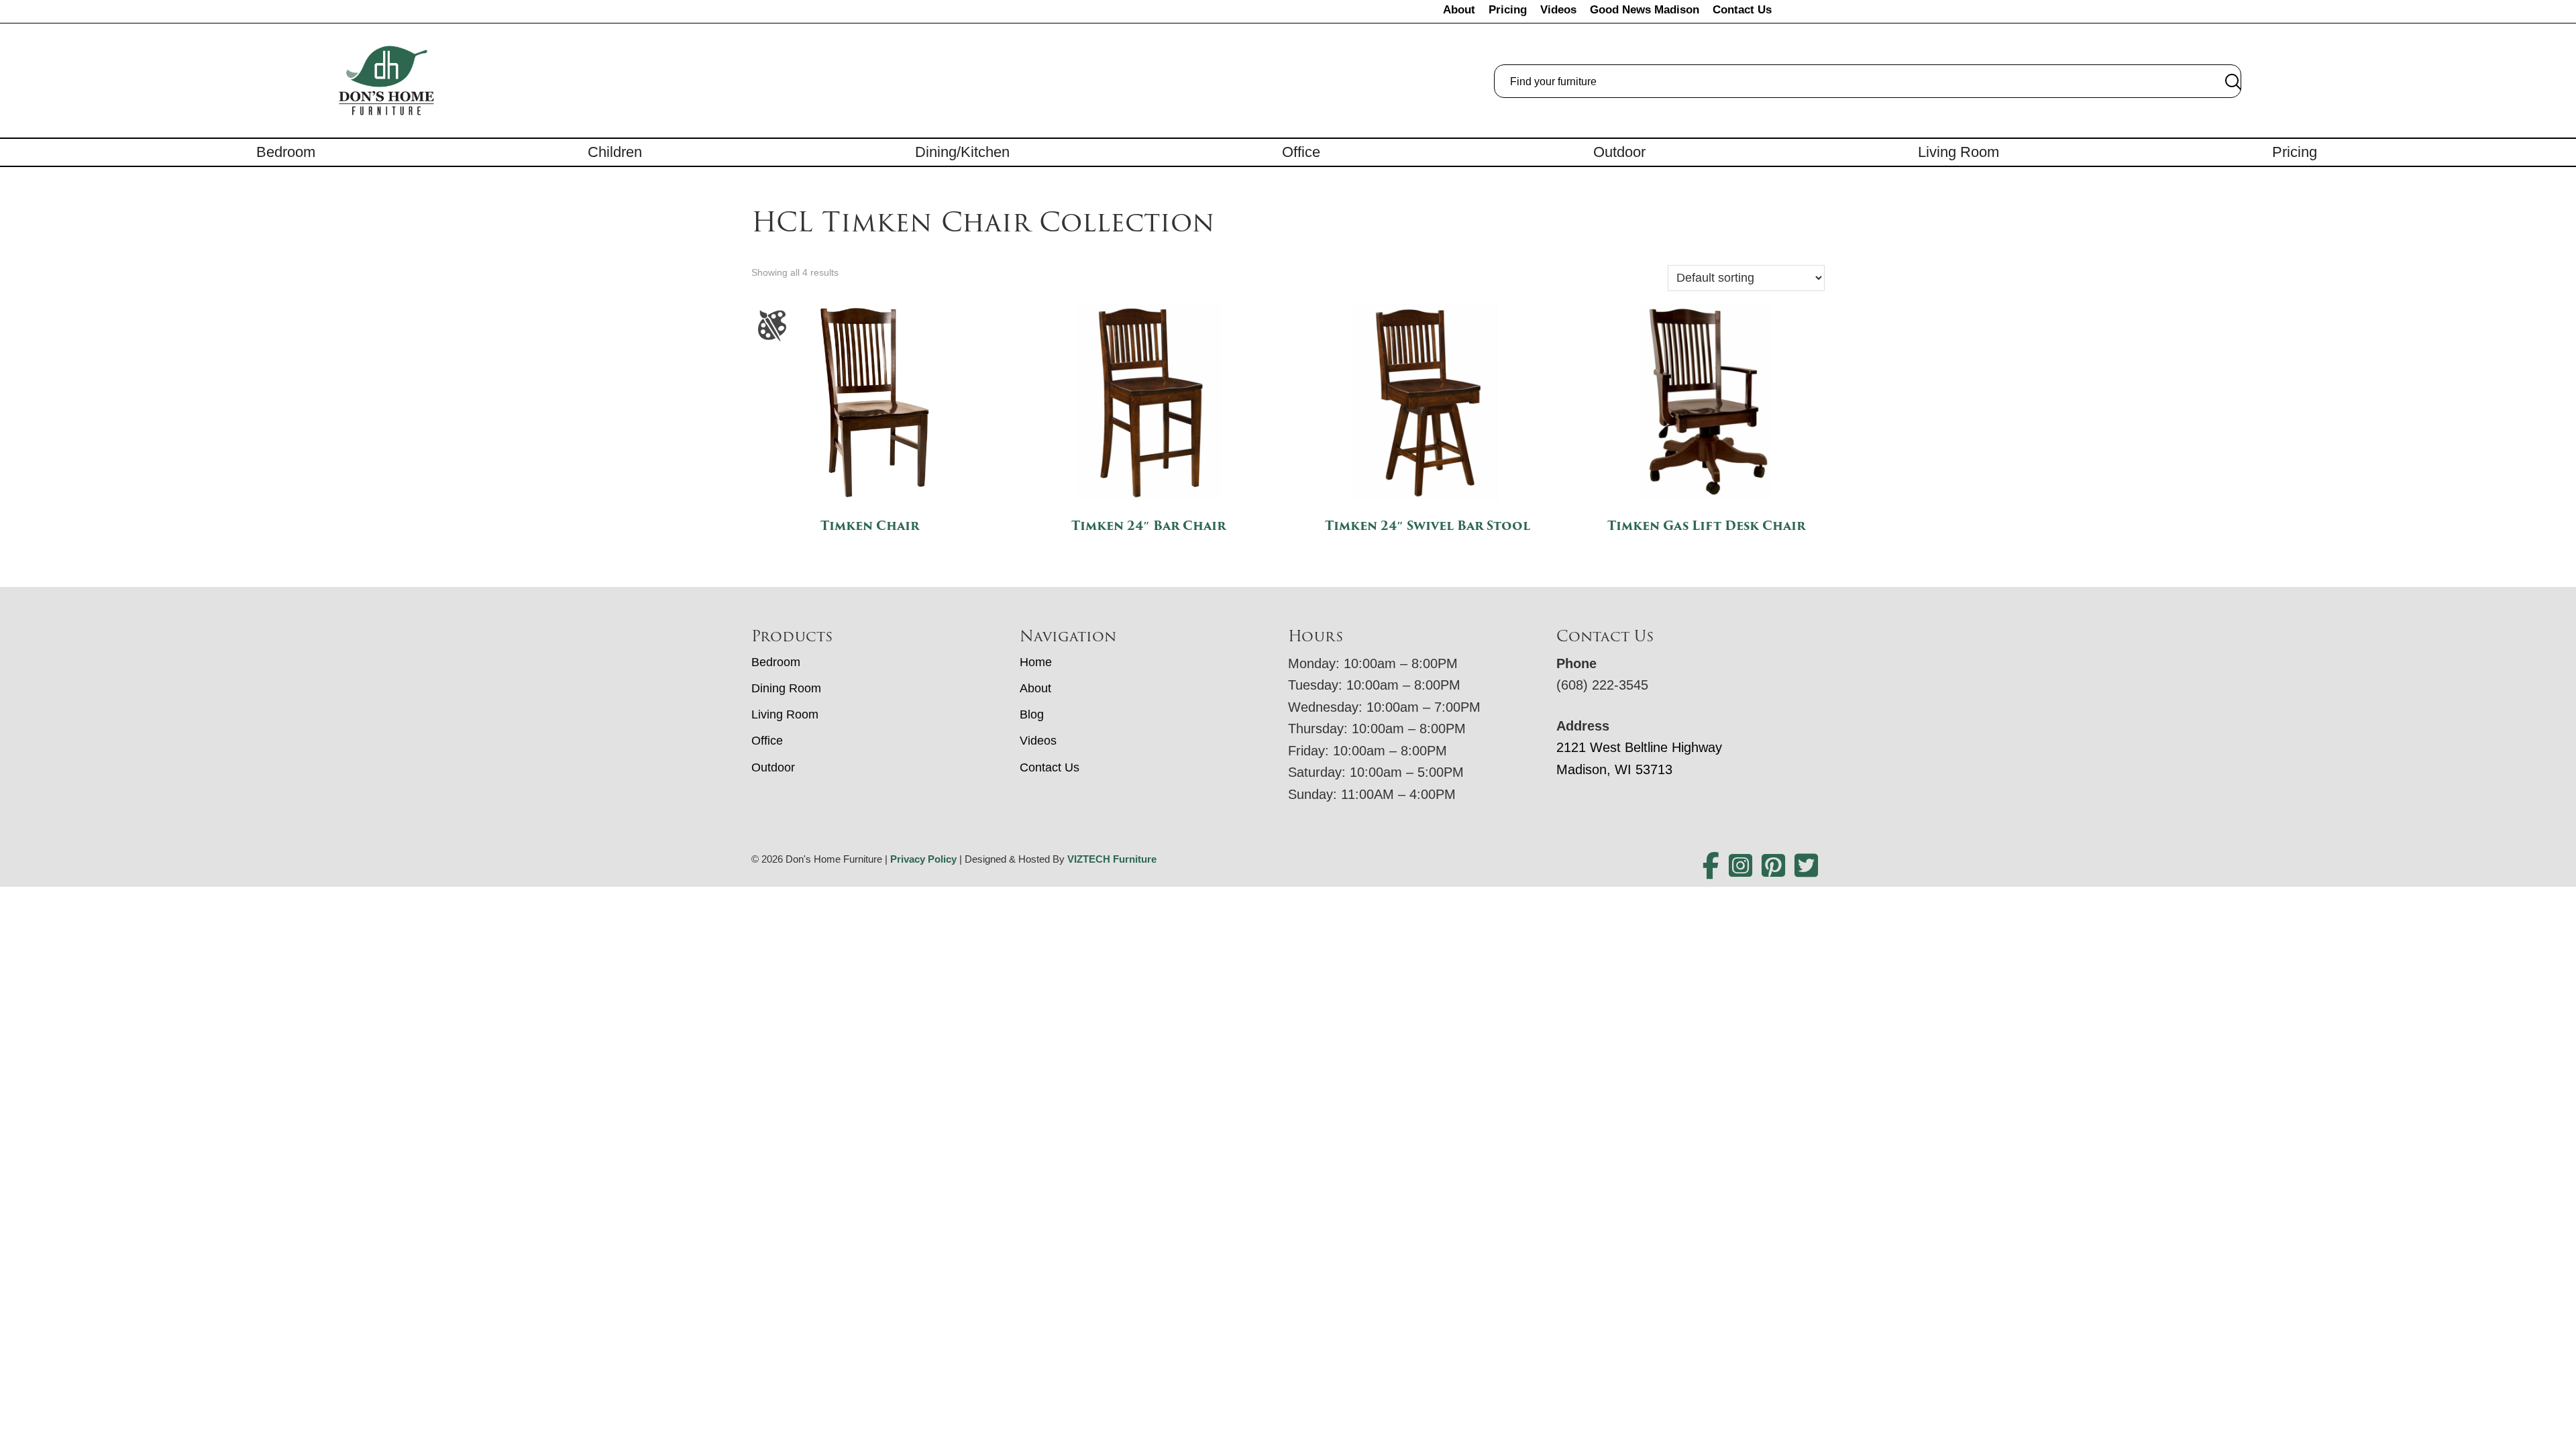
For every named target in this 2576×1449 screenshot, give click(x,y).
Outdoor (1619, 152)
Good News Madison (1645, 10)
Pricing (1508, 10)
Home (1036, 662)
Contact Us (1742, 10)
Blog (1032, 714)
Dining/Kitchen (962, 152)
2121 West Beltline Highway (1639, 747)
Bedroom (286, 152)
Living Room (1958, 152)
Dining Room (786, 688)
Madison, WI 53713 (1614, 769)
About (1459, 10)
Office (1301, 152)
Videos (1558, 10)
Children (615, 152)
